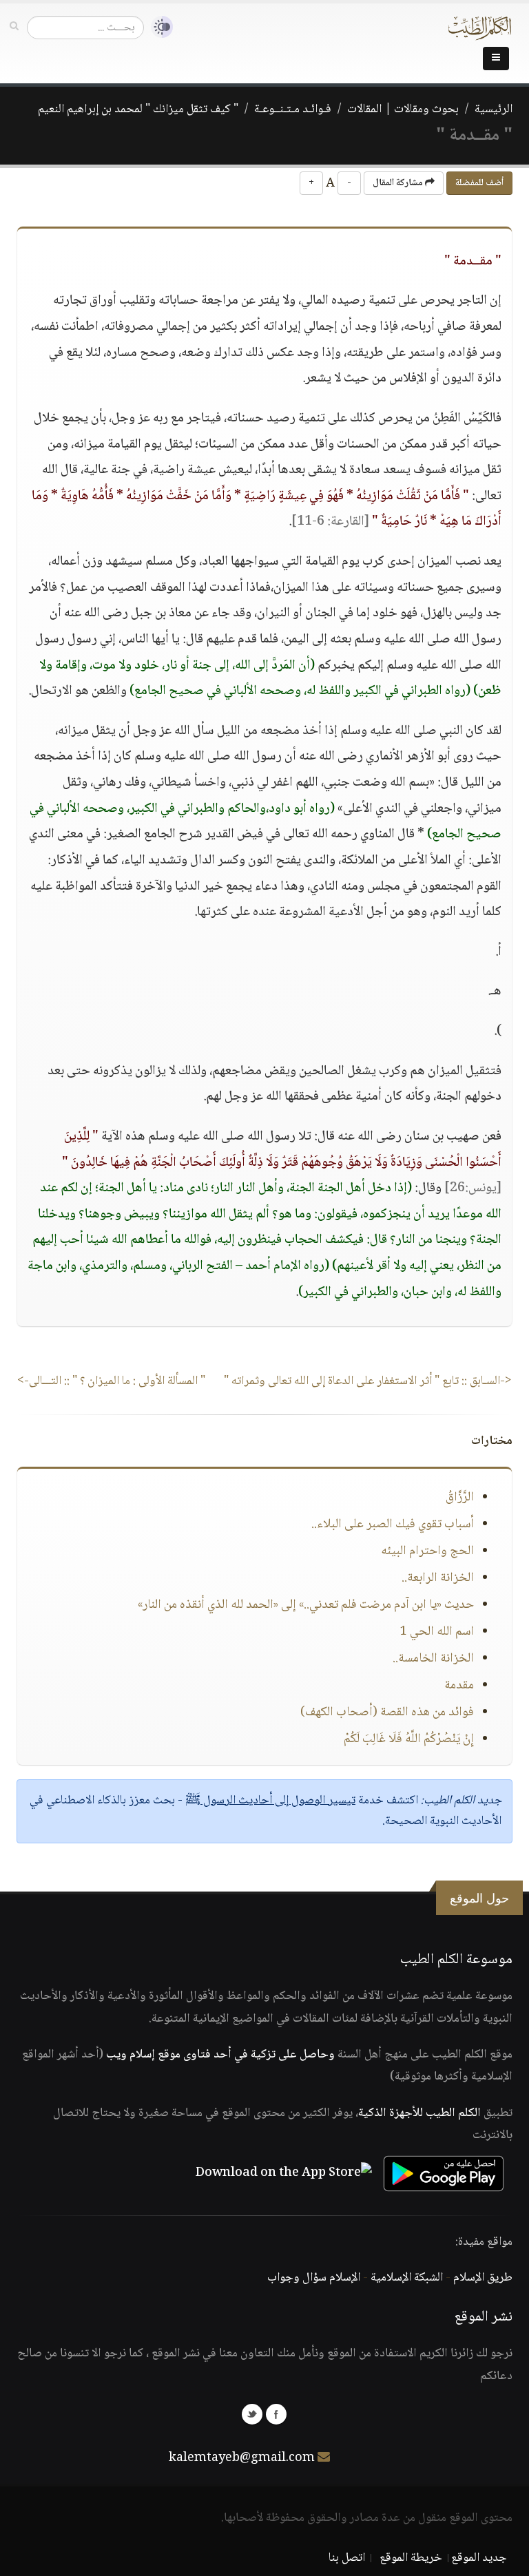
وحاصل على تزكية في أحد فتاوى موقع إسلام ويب (220, 2055)
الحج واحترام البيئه (427, 1551)
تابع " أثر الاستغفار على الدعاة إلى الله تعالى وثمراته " (368, 1381)
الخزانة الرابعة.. (438, 1578)
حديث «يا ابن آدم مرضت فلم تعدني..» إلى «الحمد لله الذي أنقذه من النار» (306, 1605)
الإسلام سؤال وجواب (314, 2278)
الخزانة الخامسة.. (433, 1659)
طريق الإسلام (483, 2278)
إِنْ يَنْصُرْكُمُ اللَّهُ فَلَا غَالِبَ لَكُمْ (409, 1739)
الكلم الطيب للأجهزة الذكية (419, 2113)
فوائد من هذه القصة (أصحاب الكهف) (387, 1713)
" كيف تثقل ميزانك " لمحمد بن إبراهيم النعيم (138, 109)
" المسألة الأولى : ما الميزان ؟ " (111, 1381)
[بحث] (14, 27)
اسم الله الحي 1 (437, 1632)
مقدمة (459, 1686)
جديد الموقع (479, 2558)
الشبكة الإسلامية (407, 2278)
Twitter (252, 2414)
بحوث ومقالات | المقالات (403, 109)
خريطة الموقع (411, 2558)
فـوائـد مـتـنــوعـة (293, 109)
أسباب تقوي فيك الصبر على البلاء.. (393, 1525)
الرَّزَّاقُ (460, 1498)
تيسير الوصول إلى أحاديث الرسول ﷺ (270, 1801)
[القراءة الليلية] (158, 27)
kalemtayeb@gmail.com (242, 2458)
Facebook (276, 2414)
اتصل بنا (347, 2558)
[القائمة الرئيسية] (496, 59)
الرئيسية (494, 109)
